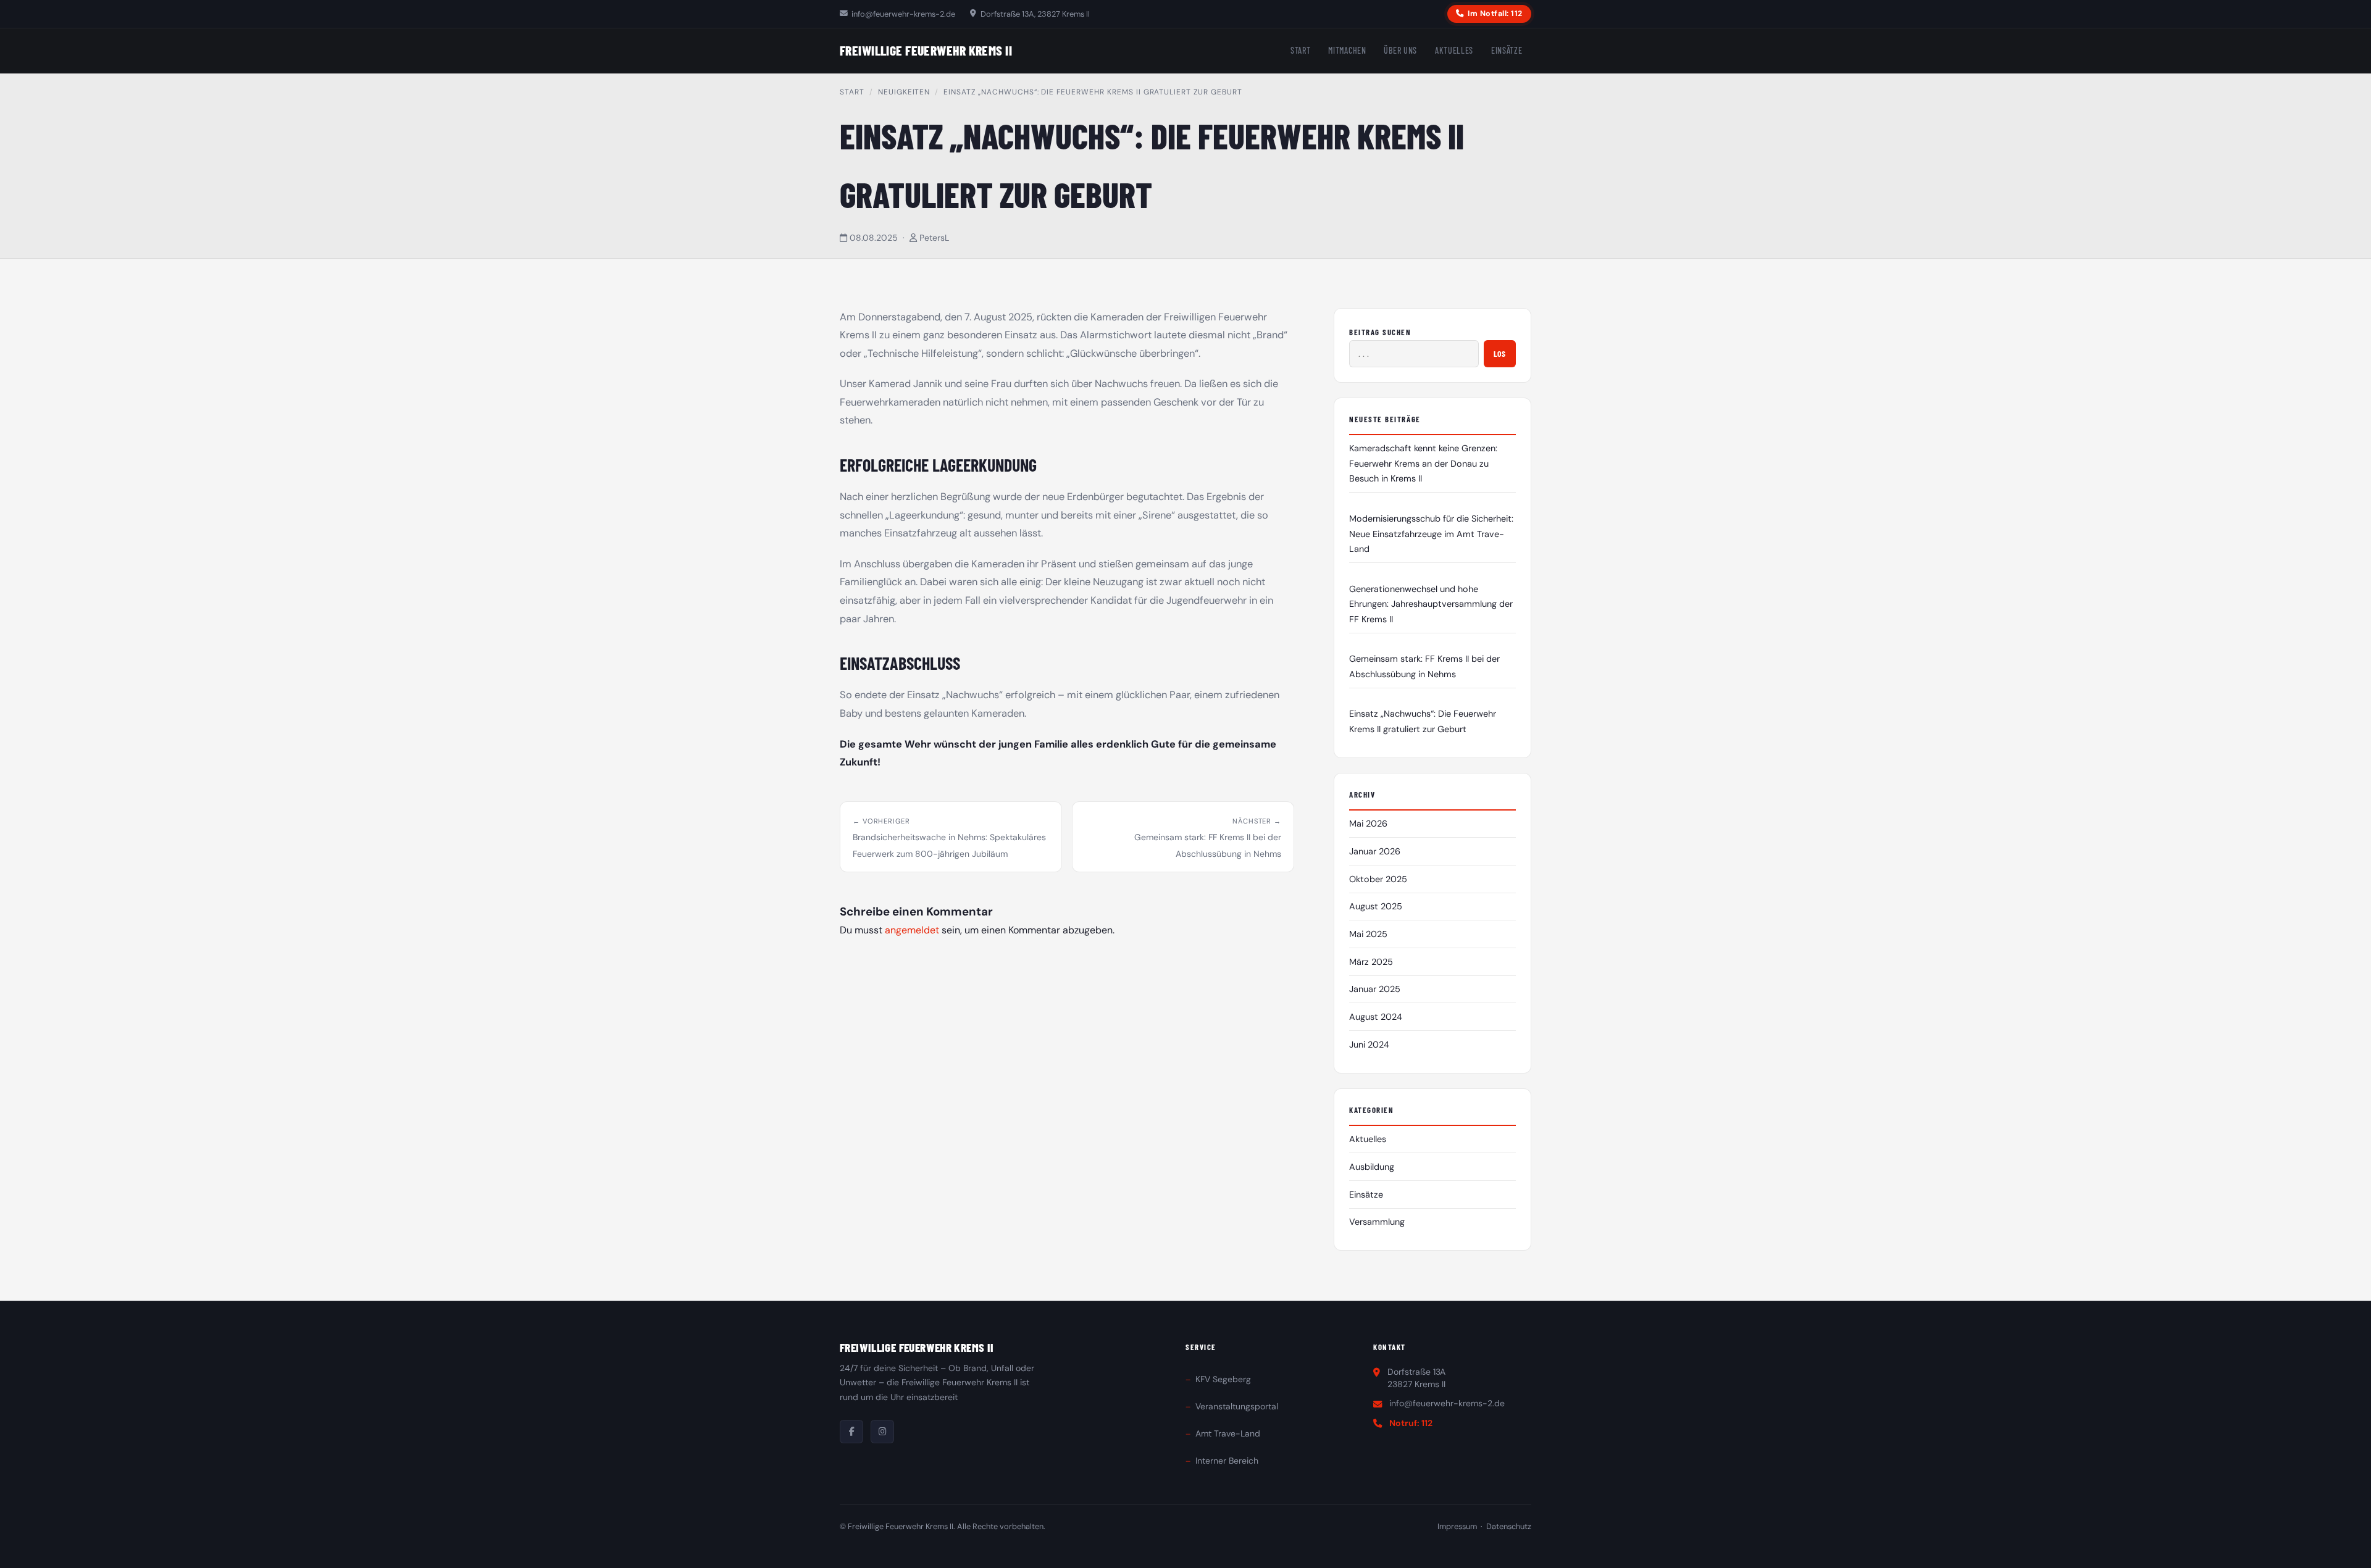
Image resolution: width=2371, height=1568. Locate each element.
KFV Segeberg (1223, 1379)
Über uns (1400, 50)
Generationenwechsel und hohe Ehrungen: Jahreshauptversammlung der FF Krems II (1431, 604)
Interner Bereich (1227, 1461)
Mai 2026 (1368, 824)
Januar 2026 (1375, 851)
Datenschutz (1509, 1526)
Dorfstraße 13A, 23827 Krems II (1035, 14)
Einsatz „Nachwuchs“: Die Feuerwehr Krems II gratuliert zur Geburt (1423, 721)
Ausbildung (1372, 1167)
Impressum (1457, 1526)
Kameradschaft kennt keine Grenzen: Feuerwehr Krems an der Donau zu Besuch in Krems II (1423, 463)
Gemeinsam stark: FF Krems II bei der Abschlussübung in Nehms (1208, 838)
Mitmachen (1347, 50)
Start (1301, 50)
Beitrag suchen (1380, 332)
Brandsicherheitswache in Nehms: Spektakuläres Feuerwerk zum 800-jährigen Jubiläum (949, 838)
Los (1500, 353)
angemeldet (912, 930)
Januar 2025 (1375, 989)
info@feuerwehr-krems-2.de (903, 14)
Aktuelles (1454, 50)
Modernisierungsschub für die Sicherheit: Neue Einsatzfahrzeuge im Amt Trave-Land (1431, 534)
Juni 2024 (1369, 1045)
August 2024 (1376, 1017)
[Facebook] (851, 1432)
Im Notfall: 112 (1495, 14)
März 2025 (1371, 962)
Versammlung (1377, 1222)
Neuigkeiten (904, 92)
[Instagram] (882, 1432)
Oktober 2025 (1378, 879)
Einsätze (1507, 50)
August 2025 (1376, 906)
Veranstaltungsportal (1237, 1406)
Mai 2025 (1368, 934)
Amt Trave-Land (1228, 1433)
